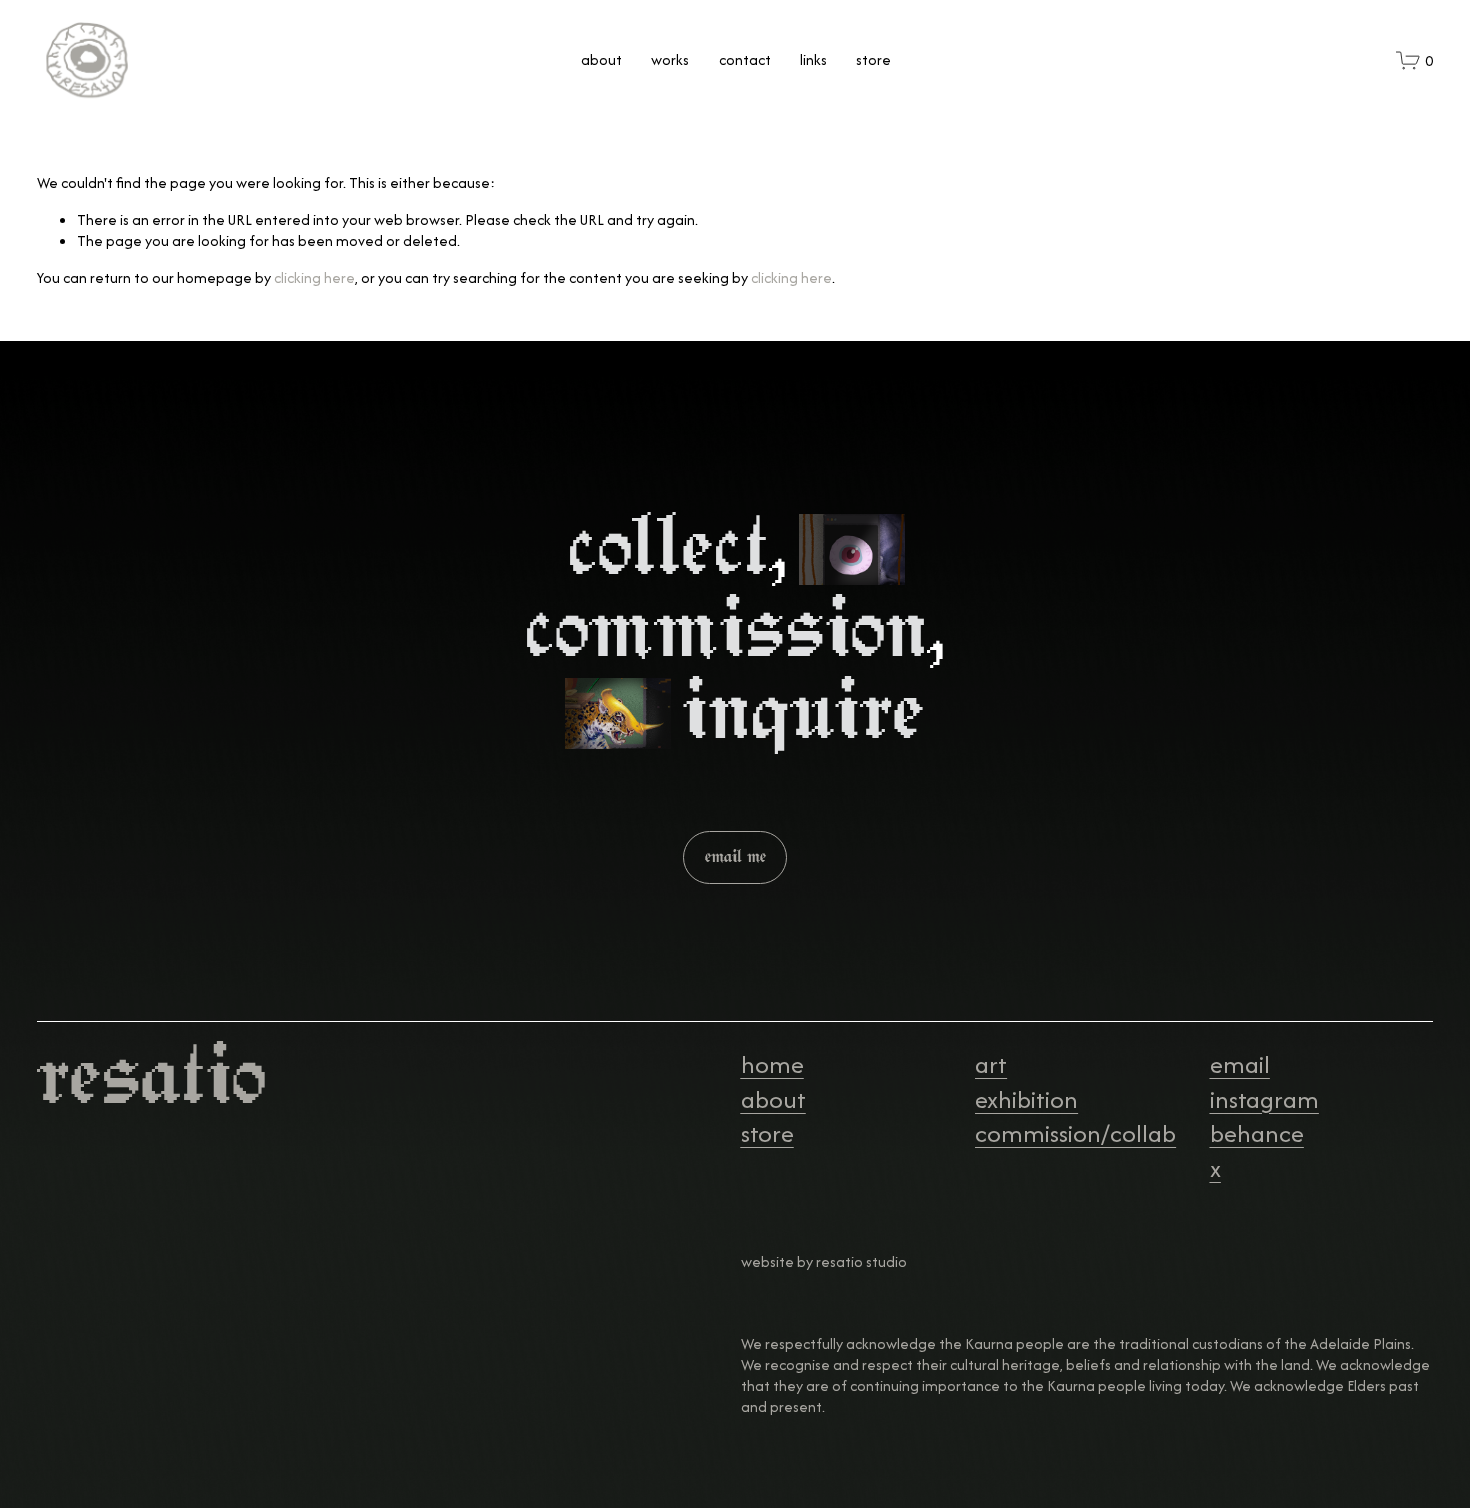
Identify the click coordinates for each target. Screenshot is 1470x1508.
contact (745, 59)
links (813, 59)
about (601, 59)
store (873, 59)
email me (735, 857)
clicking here (314, 277)
